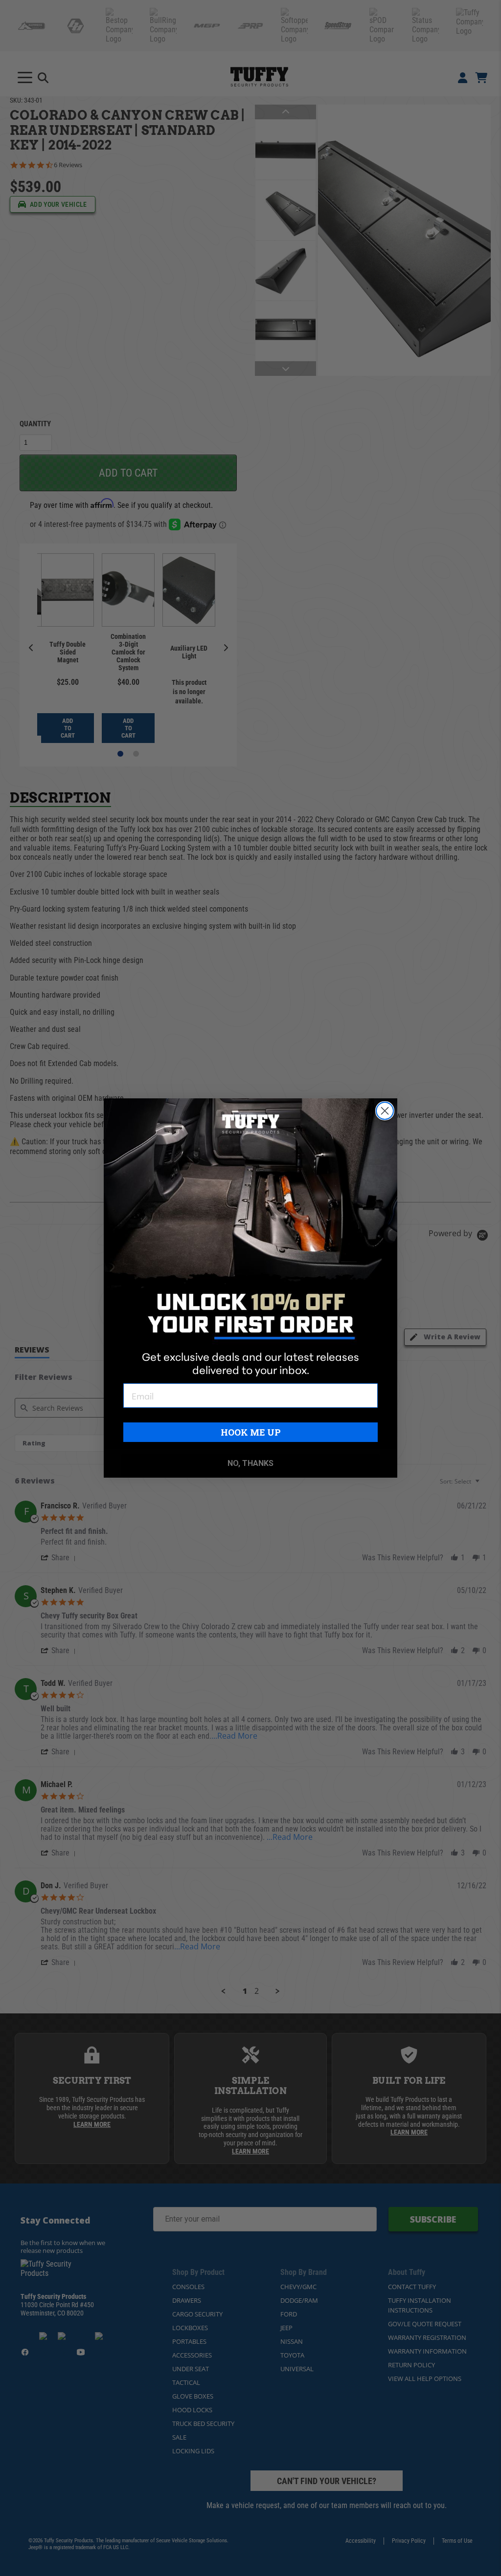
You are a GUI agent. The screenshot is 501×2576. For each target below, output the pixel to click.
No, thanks (250, 1463)
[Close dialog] (385, 1111)
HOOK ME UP (251, 1432)
